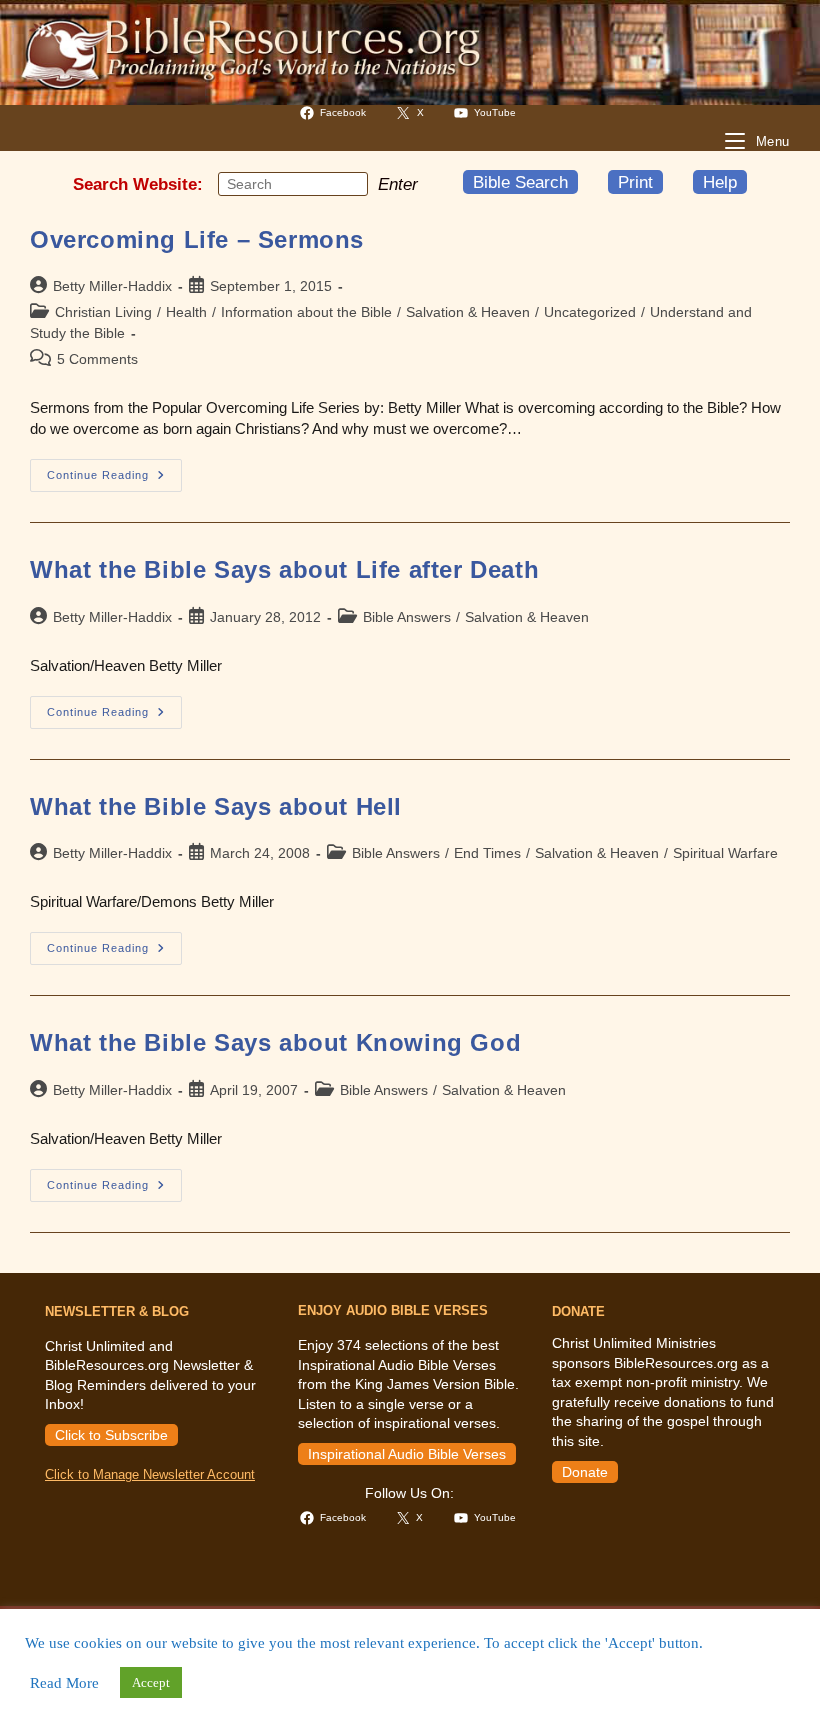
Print (635, 182)
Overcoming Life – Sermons (197, 239)
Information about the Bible (306, 312)
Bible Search (520, 182)
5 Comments (97, 359)
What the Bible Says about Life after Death (284, 569)
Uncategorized (590, 312)
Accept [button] (151, 1682)
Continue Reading (114, 480)
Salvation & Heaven (468, 312)
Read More (64, 1683)
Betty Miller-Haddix (112, 286)
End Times (487, 853)
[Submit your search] (348, 183)
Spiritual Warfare (725, 853)
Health (186, 312)
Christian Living (103, 312)
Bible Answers (407, 617)
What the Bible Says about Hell (216, 806)
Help (720, 182)
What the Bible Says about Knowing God (275, 1042)
